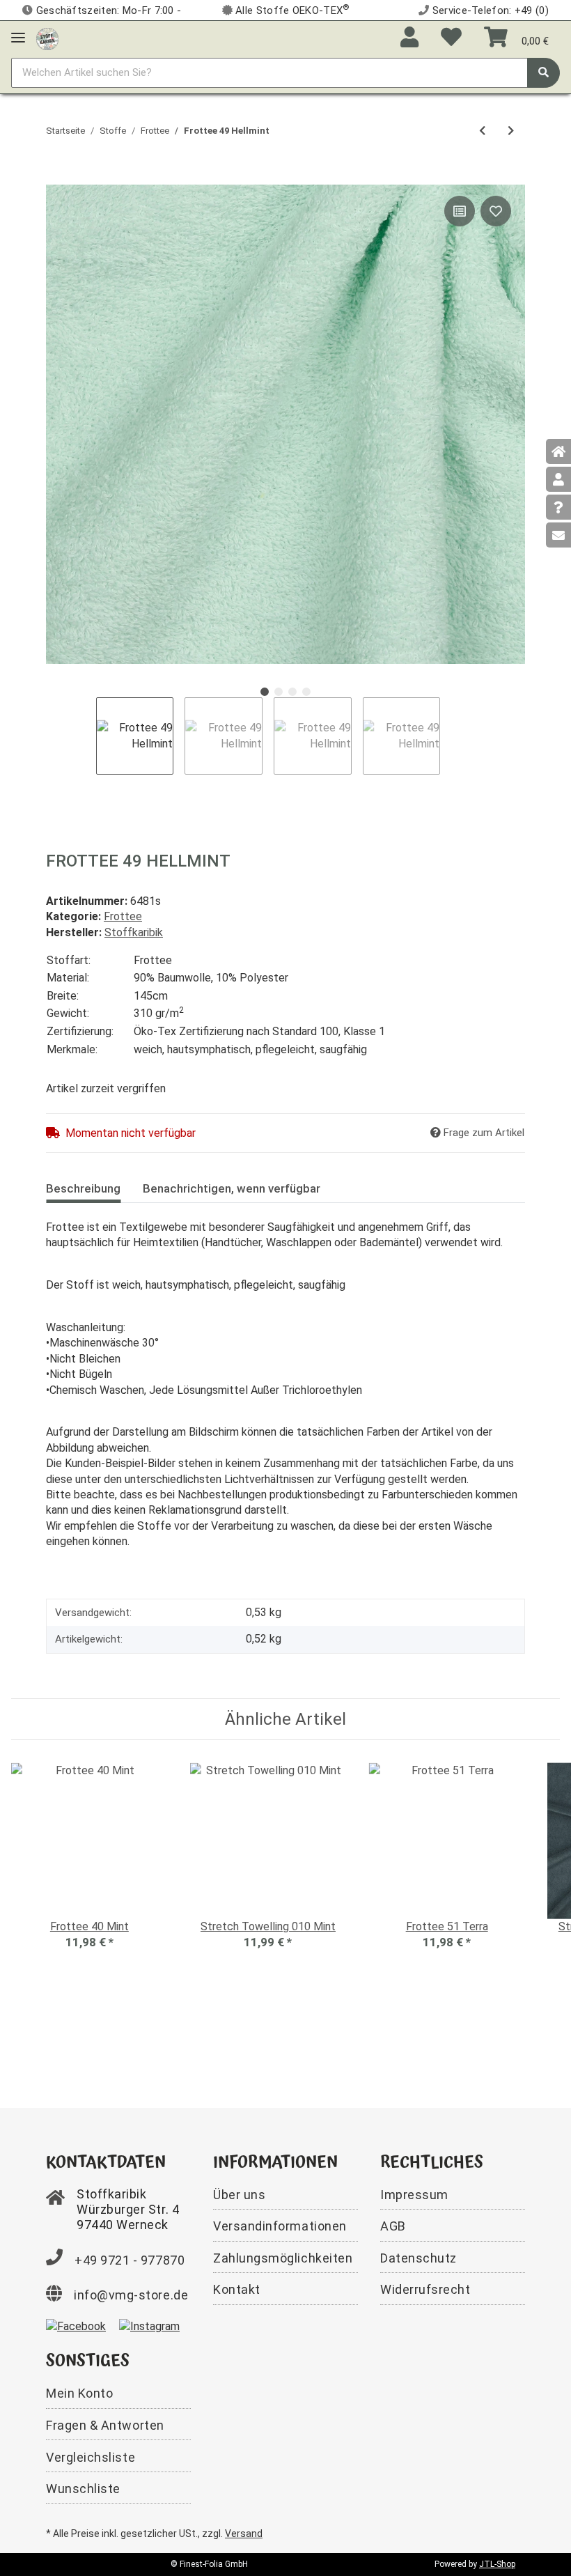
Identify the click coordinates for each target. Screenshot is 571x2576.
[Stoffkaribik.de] (47, 36)
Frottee (123, 916)
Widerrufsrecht (425, 2289)
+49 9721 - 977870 (130, 2260)
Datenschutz (419, 2258)
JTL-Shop (497, 2564)
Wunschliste (83, 2489)
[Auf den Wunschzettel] (496, 211)
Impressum (414, 2195)
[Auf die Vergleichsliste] (460, 211)
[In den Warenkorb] (57, 177)
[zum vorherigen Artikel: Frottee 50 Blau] (482, 131)
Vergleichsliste (91, 2457)
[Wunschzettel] (451, 38)
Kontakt (237, 2289)
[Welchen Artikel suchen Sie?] (543, 73)
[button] (409, 38)
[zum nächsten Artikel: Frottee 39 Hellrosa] (511, 131)
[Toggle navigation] (18, 32)
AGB (393, 2226)
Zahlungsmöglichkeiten (283, 2258)
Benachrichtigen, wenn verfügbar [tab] (232, 1188)
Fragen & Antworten (105, 2425)
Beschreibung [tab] (83, 1188)
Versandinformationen (280, 2226)
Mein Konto (79, 2393)
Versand (244, 2534)
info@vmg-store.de (131, 2295)
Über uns (239, 2195)
